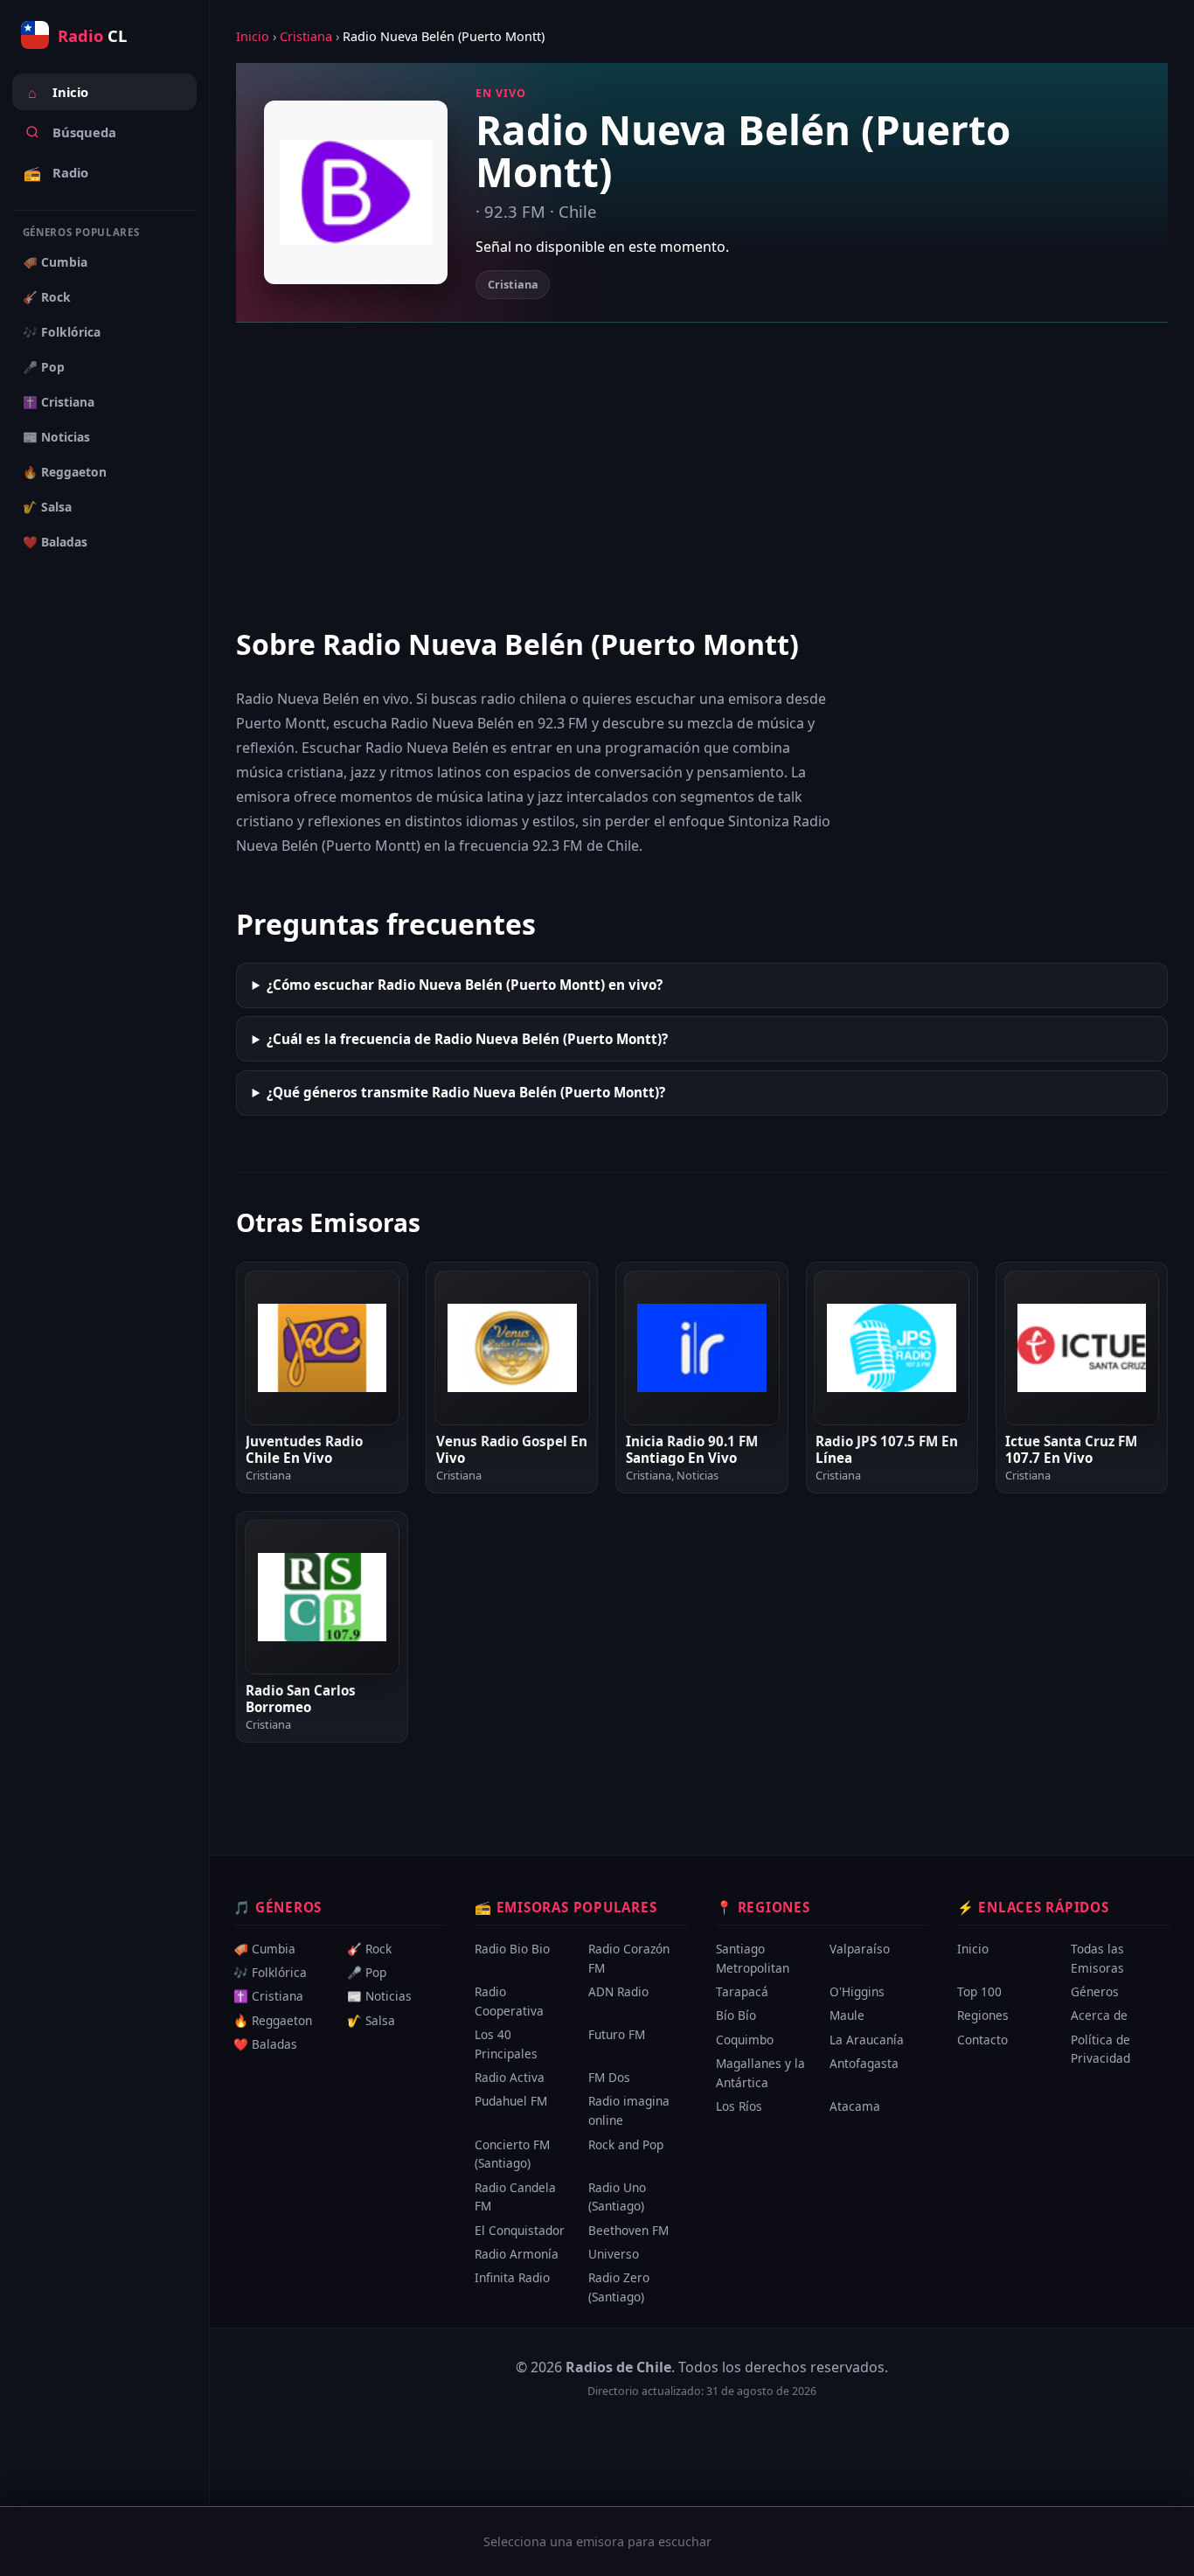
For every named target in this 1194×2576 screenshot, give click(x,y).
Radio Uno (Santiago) (617, 2197)
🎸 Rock (47, 297)
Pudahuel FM (511, 2102)
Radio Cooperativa (509, 2001)
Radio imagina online (629, 2111)
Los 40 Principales (506, 2044)
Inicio (58, 93)
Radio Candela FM (515, 2197)
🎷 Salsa (47, 507)
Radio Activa (510, 2077)
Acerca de (1099, 2016)
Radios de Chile (618, 2367)
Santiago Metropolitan (753, 1958)
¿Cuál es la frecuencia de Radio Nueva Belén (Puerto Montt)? (467, 1039)
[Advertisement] (702, 473)
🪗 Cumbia (55, 262)
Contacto (982, 2040)
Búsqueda (84, 132)
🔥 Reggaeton (65, 472)
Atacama (855, 2106)
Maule (847, 2016)
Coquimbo (745, 2040)
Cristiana (306, 36)
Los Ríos (739, 2106)
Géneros (1095, 1991)
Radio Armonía (517, 2254)
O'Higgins (857, 1991)
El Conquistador (520, 2230)
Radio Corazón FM (629, 1958)
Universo (614, 2254)
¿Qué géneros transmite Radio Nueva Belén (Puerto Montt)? (466, 1092)
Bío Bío (736, 2016)
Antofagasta (864, 2063)
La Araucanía (867, 2040)
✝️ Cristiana (59, 402)
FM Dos (609, 2077)
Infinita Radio (512, 2278)
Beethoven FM (628, 2230)
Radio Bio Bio (512, 1949)
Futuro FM (617, 2034)
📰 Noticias (56, 437)
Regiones (983, 2016)
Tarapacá (742, 1991)
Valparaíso (860, 1949)
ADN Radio (618, 1991)
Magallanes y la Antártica (760, 2073)
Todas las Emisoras (1097, 1958)
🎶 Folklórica (62, 332)
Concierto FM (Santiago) (512, 2154)
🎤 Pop (44, 367)
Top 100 (979, 1991)
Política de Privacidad (1100, 2049)
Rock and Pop (626, 2144)
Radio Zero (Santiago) (619, 2288)
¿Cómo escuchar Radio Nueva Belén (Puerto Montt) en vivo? (465, 985)
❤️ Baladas (55, 542)
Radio (56, 173)
